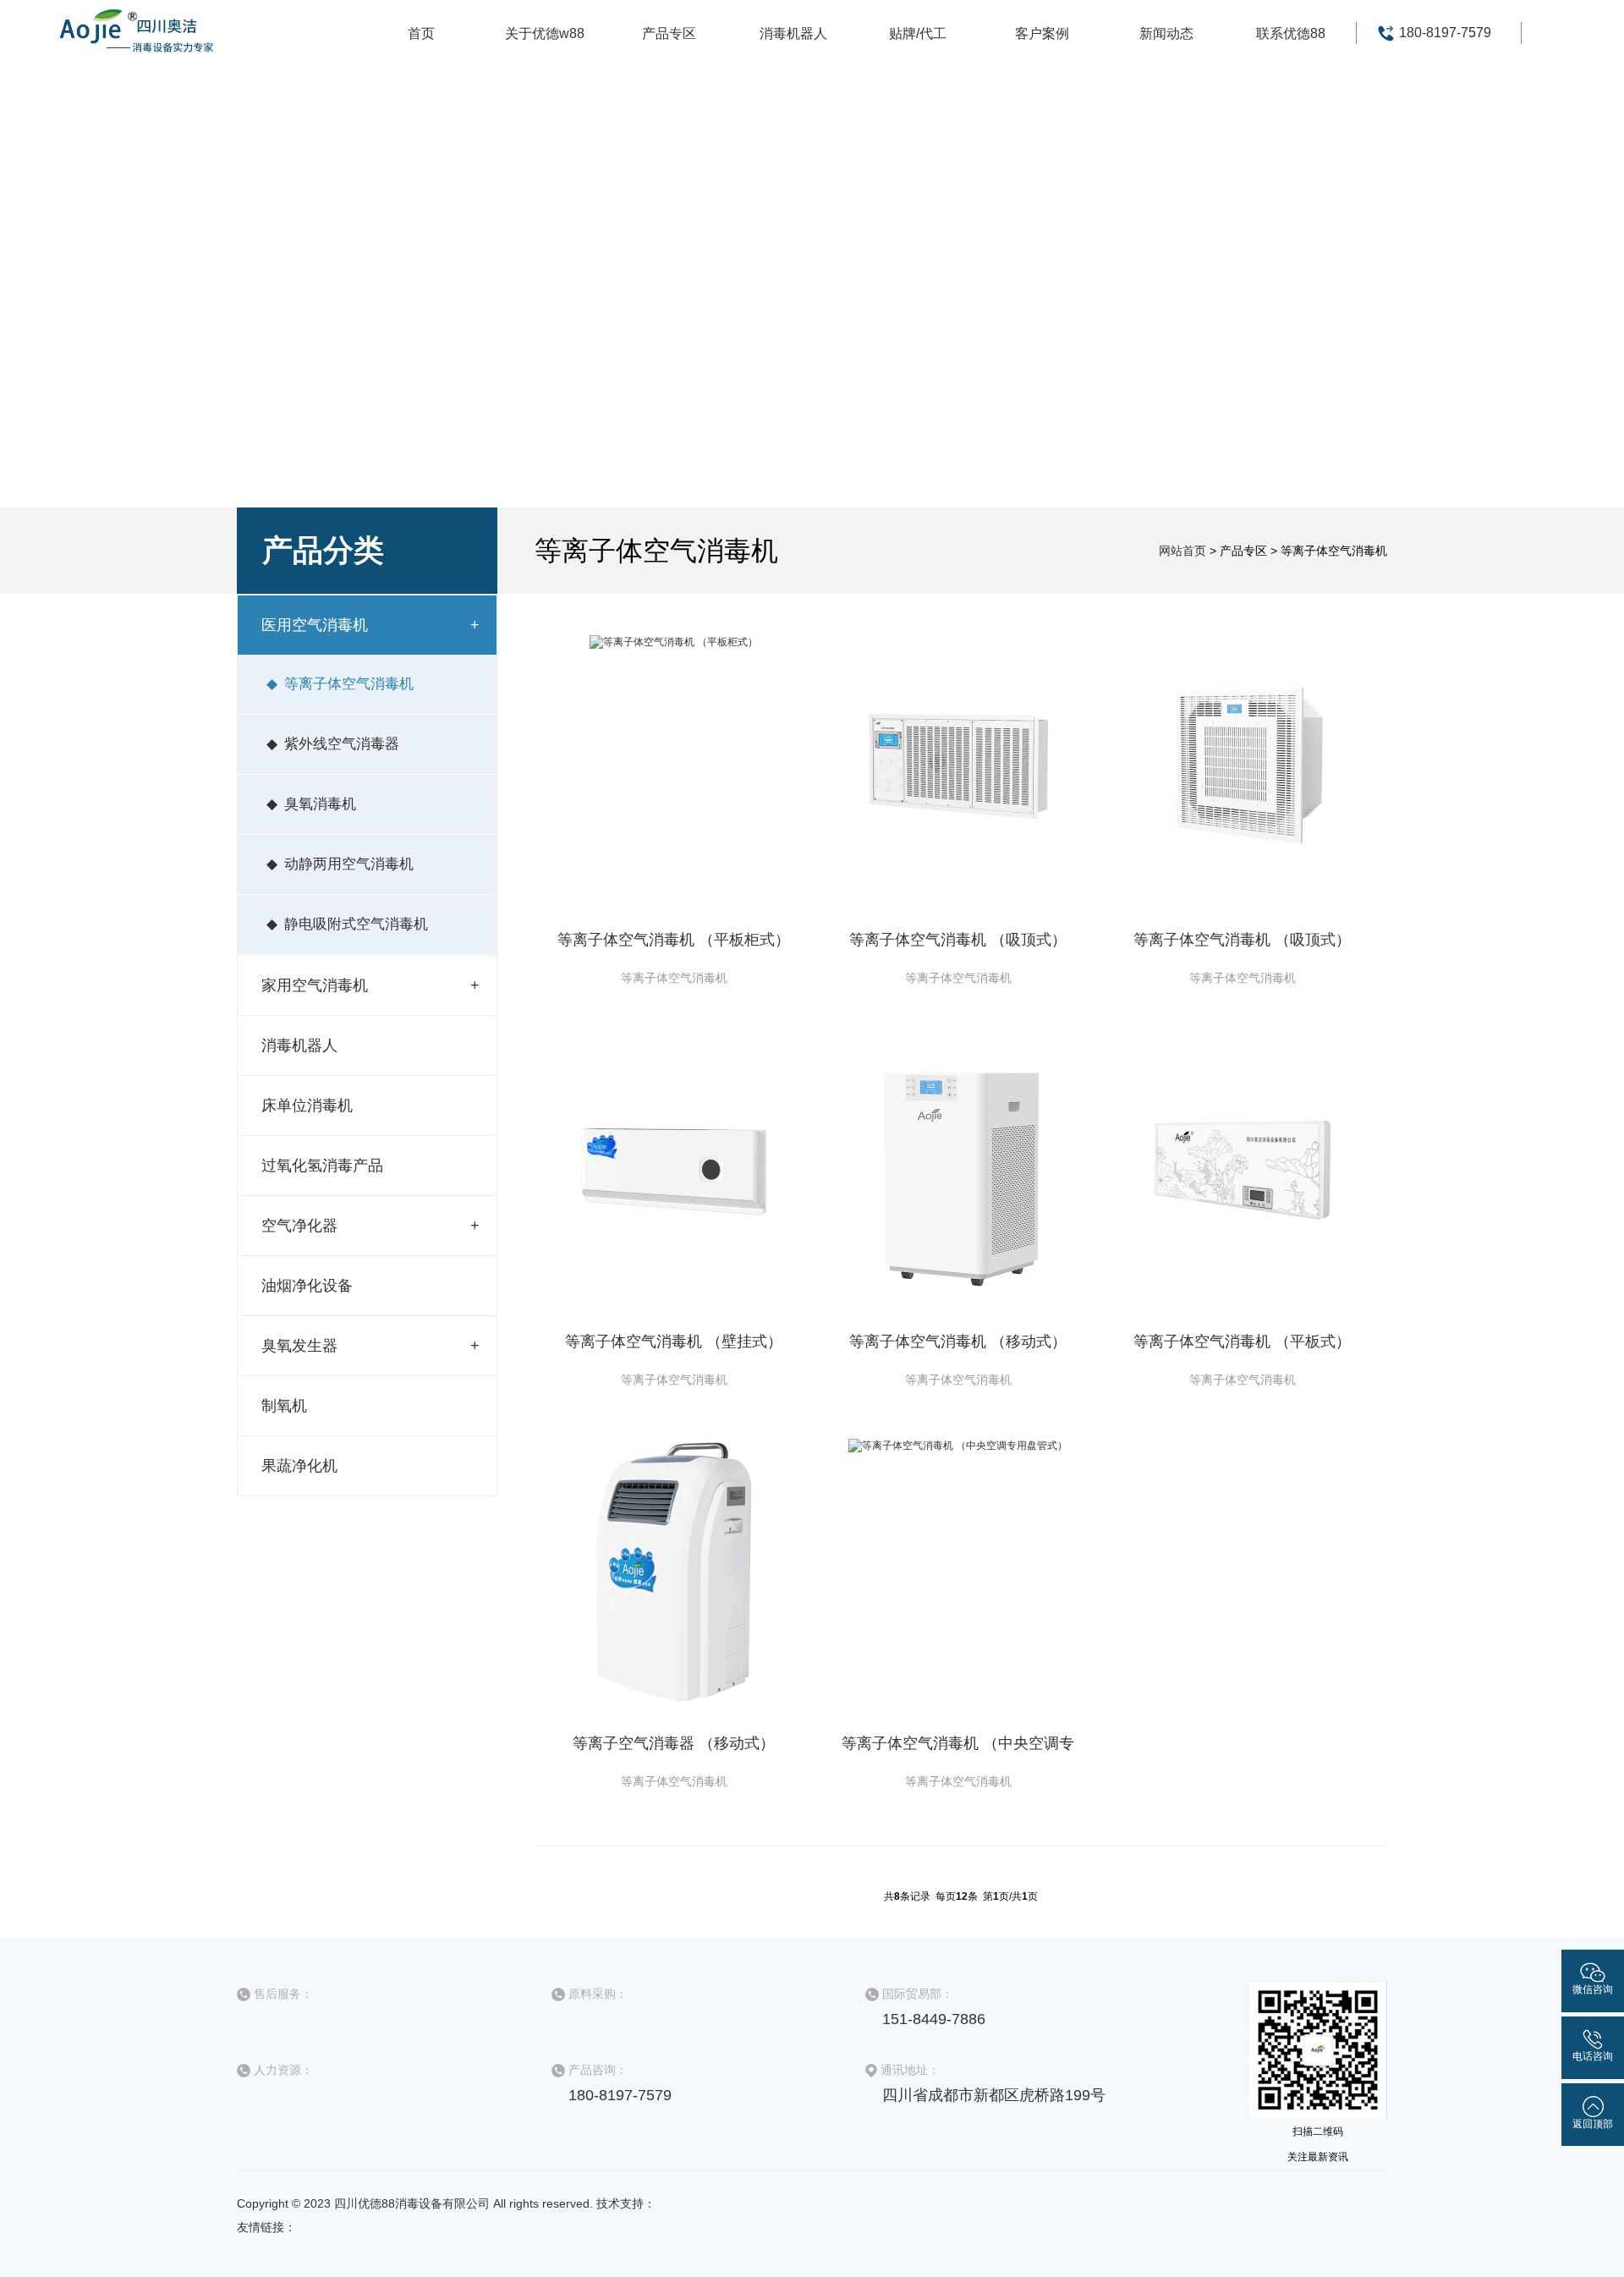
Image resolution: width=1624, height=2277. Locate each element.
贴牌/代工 (918, 33)
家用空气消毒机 (315, 985)
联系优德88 (1291, 33)
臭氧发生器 (299, 1346)
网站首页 (1182, 551)
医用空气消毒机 (315, 625)
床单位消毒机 (307, 1106)
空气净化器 (299, 1226)
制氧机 (284, 1406)
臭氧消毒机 (320, 804)
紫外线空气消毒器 (342, 744)
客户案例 (1042, 33)
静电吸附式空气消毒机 (356, 924)
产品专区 (669, 33)
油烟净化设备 (307, 1286)
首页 (421, 33)
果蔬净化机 (299, 1466)
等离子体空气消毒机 (349, 684)
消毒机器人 (793, 33)
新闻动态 (1166, 33)
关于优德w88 (545, 33)
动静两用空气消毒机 (349, 864)
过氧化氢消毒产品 (322, 1166)
